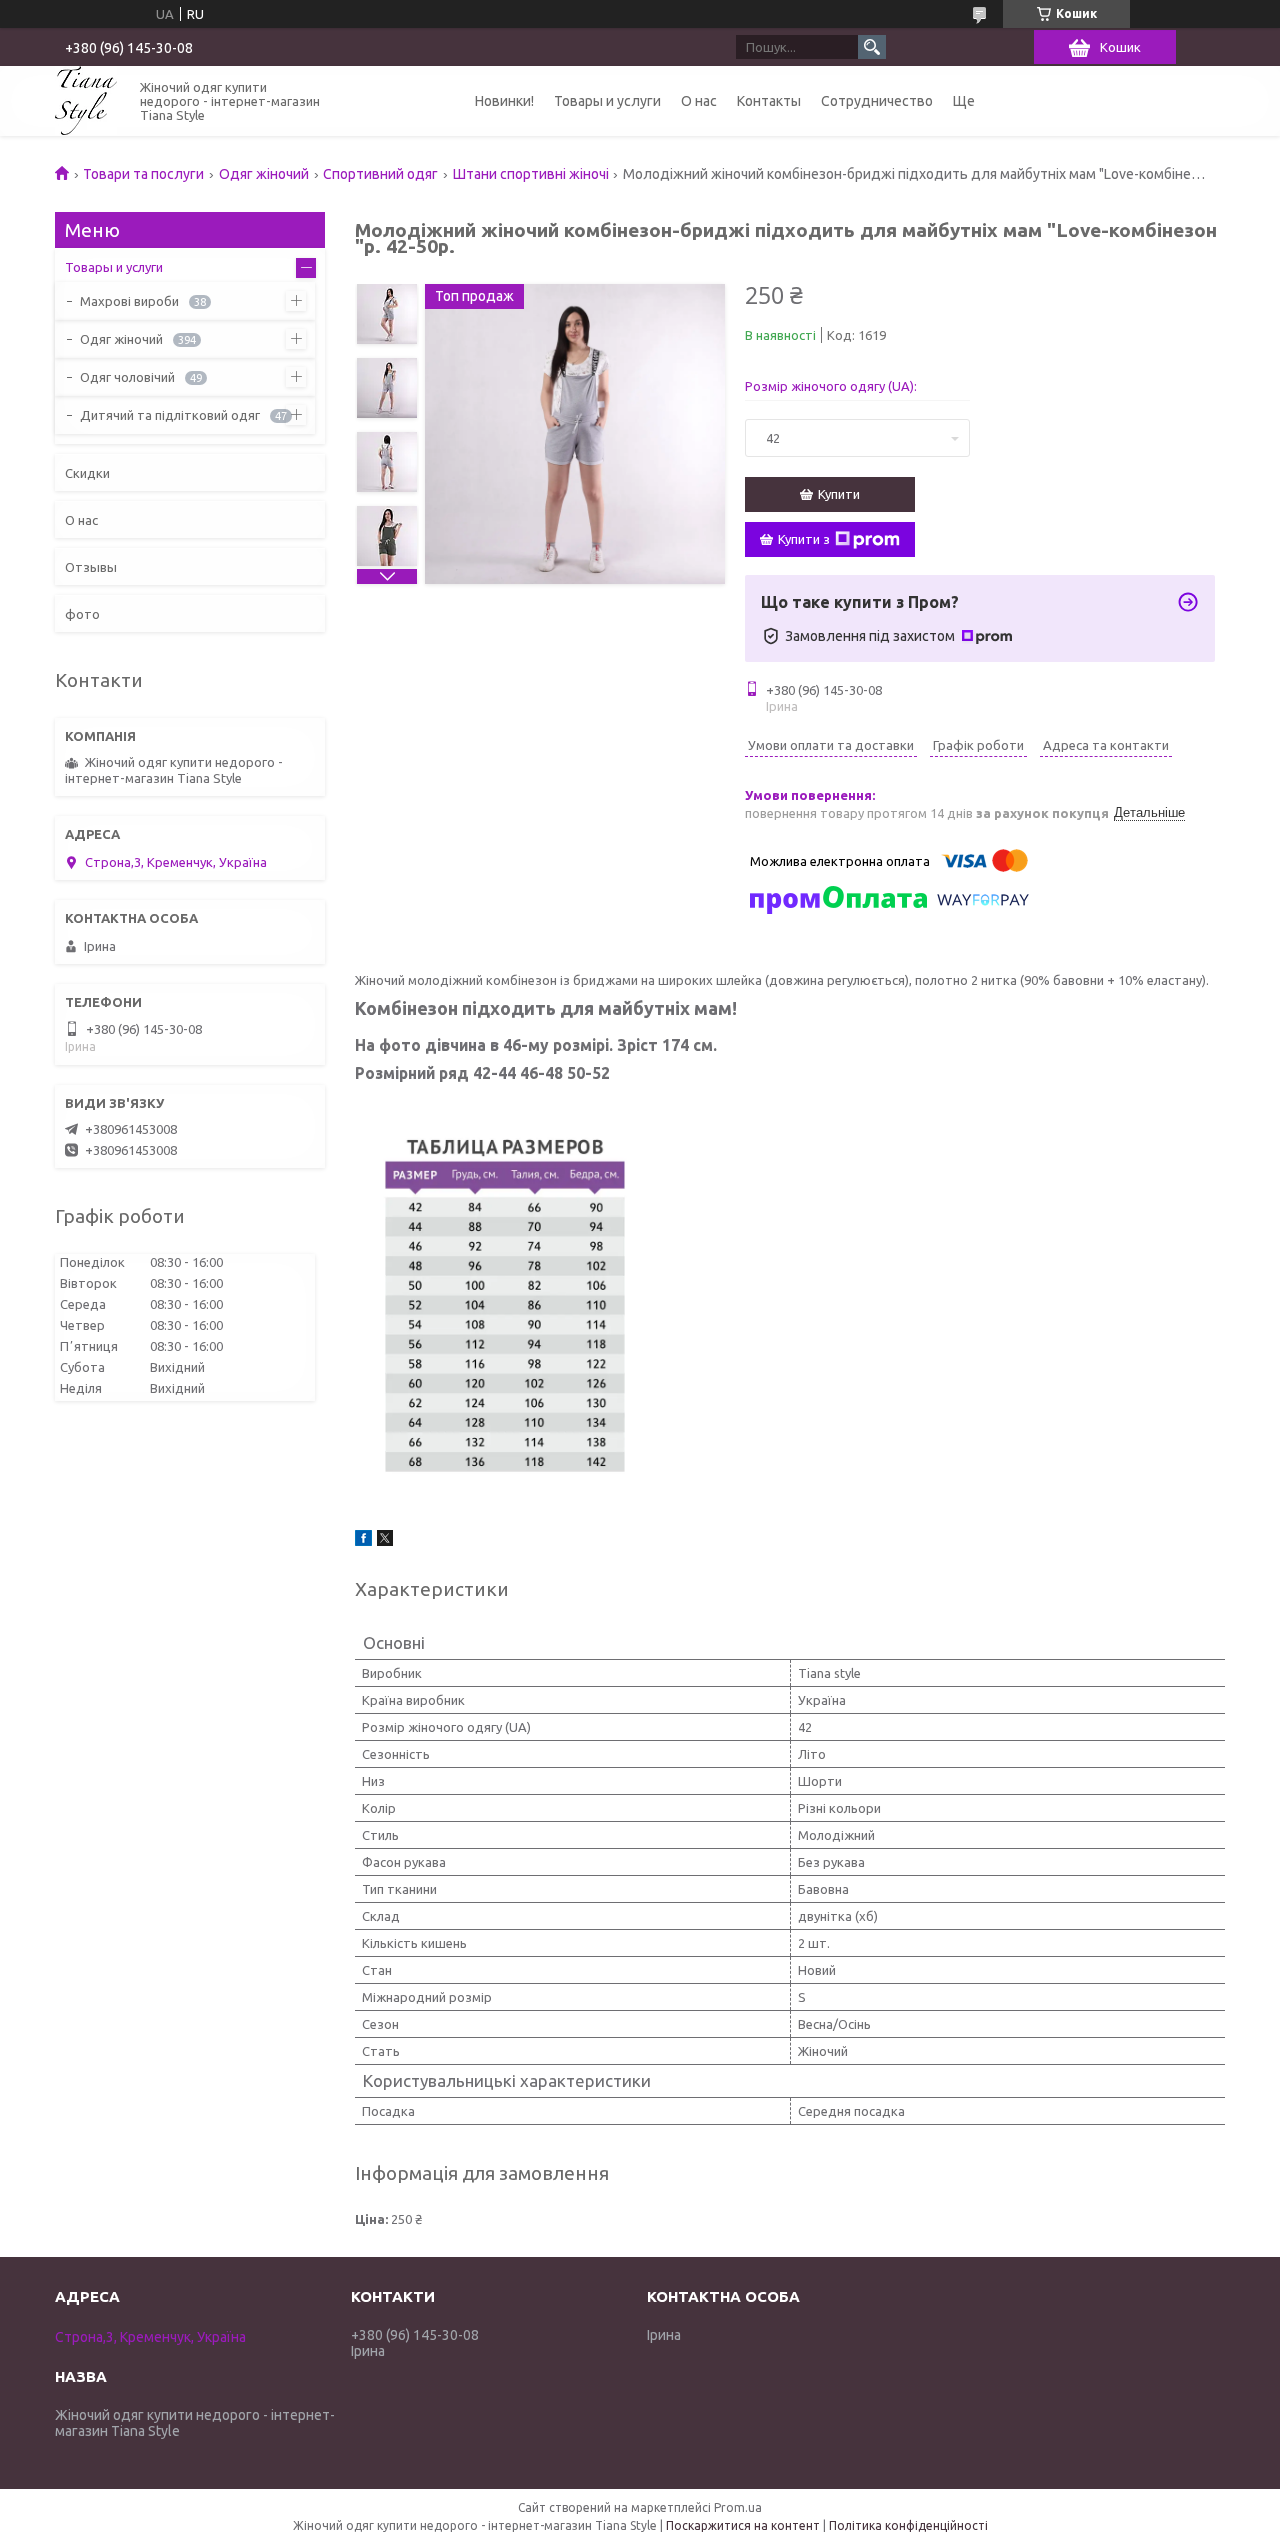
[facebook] (363, 1541)
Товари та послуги (143, 174)
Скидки (87, 473)
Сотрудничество (877, 101)
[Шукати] (872, 47)
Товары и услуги (607, 101)
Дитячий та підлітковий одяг (170, 415)
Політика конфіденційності (908, 2525)
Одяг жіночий (264, 174)
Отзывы (91, 567)
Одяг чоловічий (127, 377)
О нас (699, 101)
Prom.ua (738, 2507)
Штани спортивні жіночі (531, 174)
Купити (839, 494)
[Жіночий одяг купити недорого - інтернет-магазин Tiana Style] (86, 100)
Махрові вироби (129, 301)
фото (82, 614)
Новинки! (504, 101)
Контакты (769, 101)
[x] (385, 1541)
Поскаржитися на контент (743, 2525)
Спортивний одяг (380, 174)
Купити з (804, 539)
